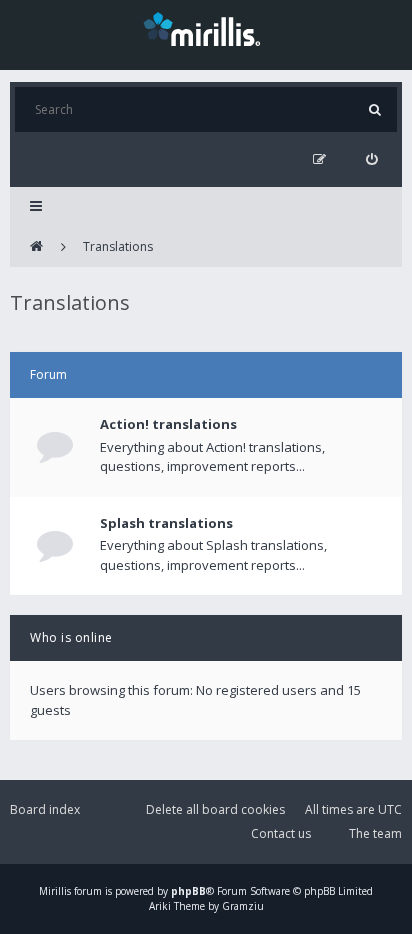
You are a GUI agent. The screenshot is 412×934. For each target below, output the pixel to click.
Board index (45, 809)
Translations (118, 246)
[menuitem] (371, 159)
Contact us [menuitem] (281, 833)
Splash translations (166, 523)
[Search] (374, 109)
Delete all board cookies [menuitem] (215, 809)
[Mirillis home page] (206, 28)
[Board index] (36, 247)
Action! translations (168, 424)
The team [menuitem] (375, 833)
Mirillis (55, 891)
